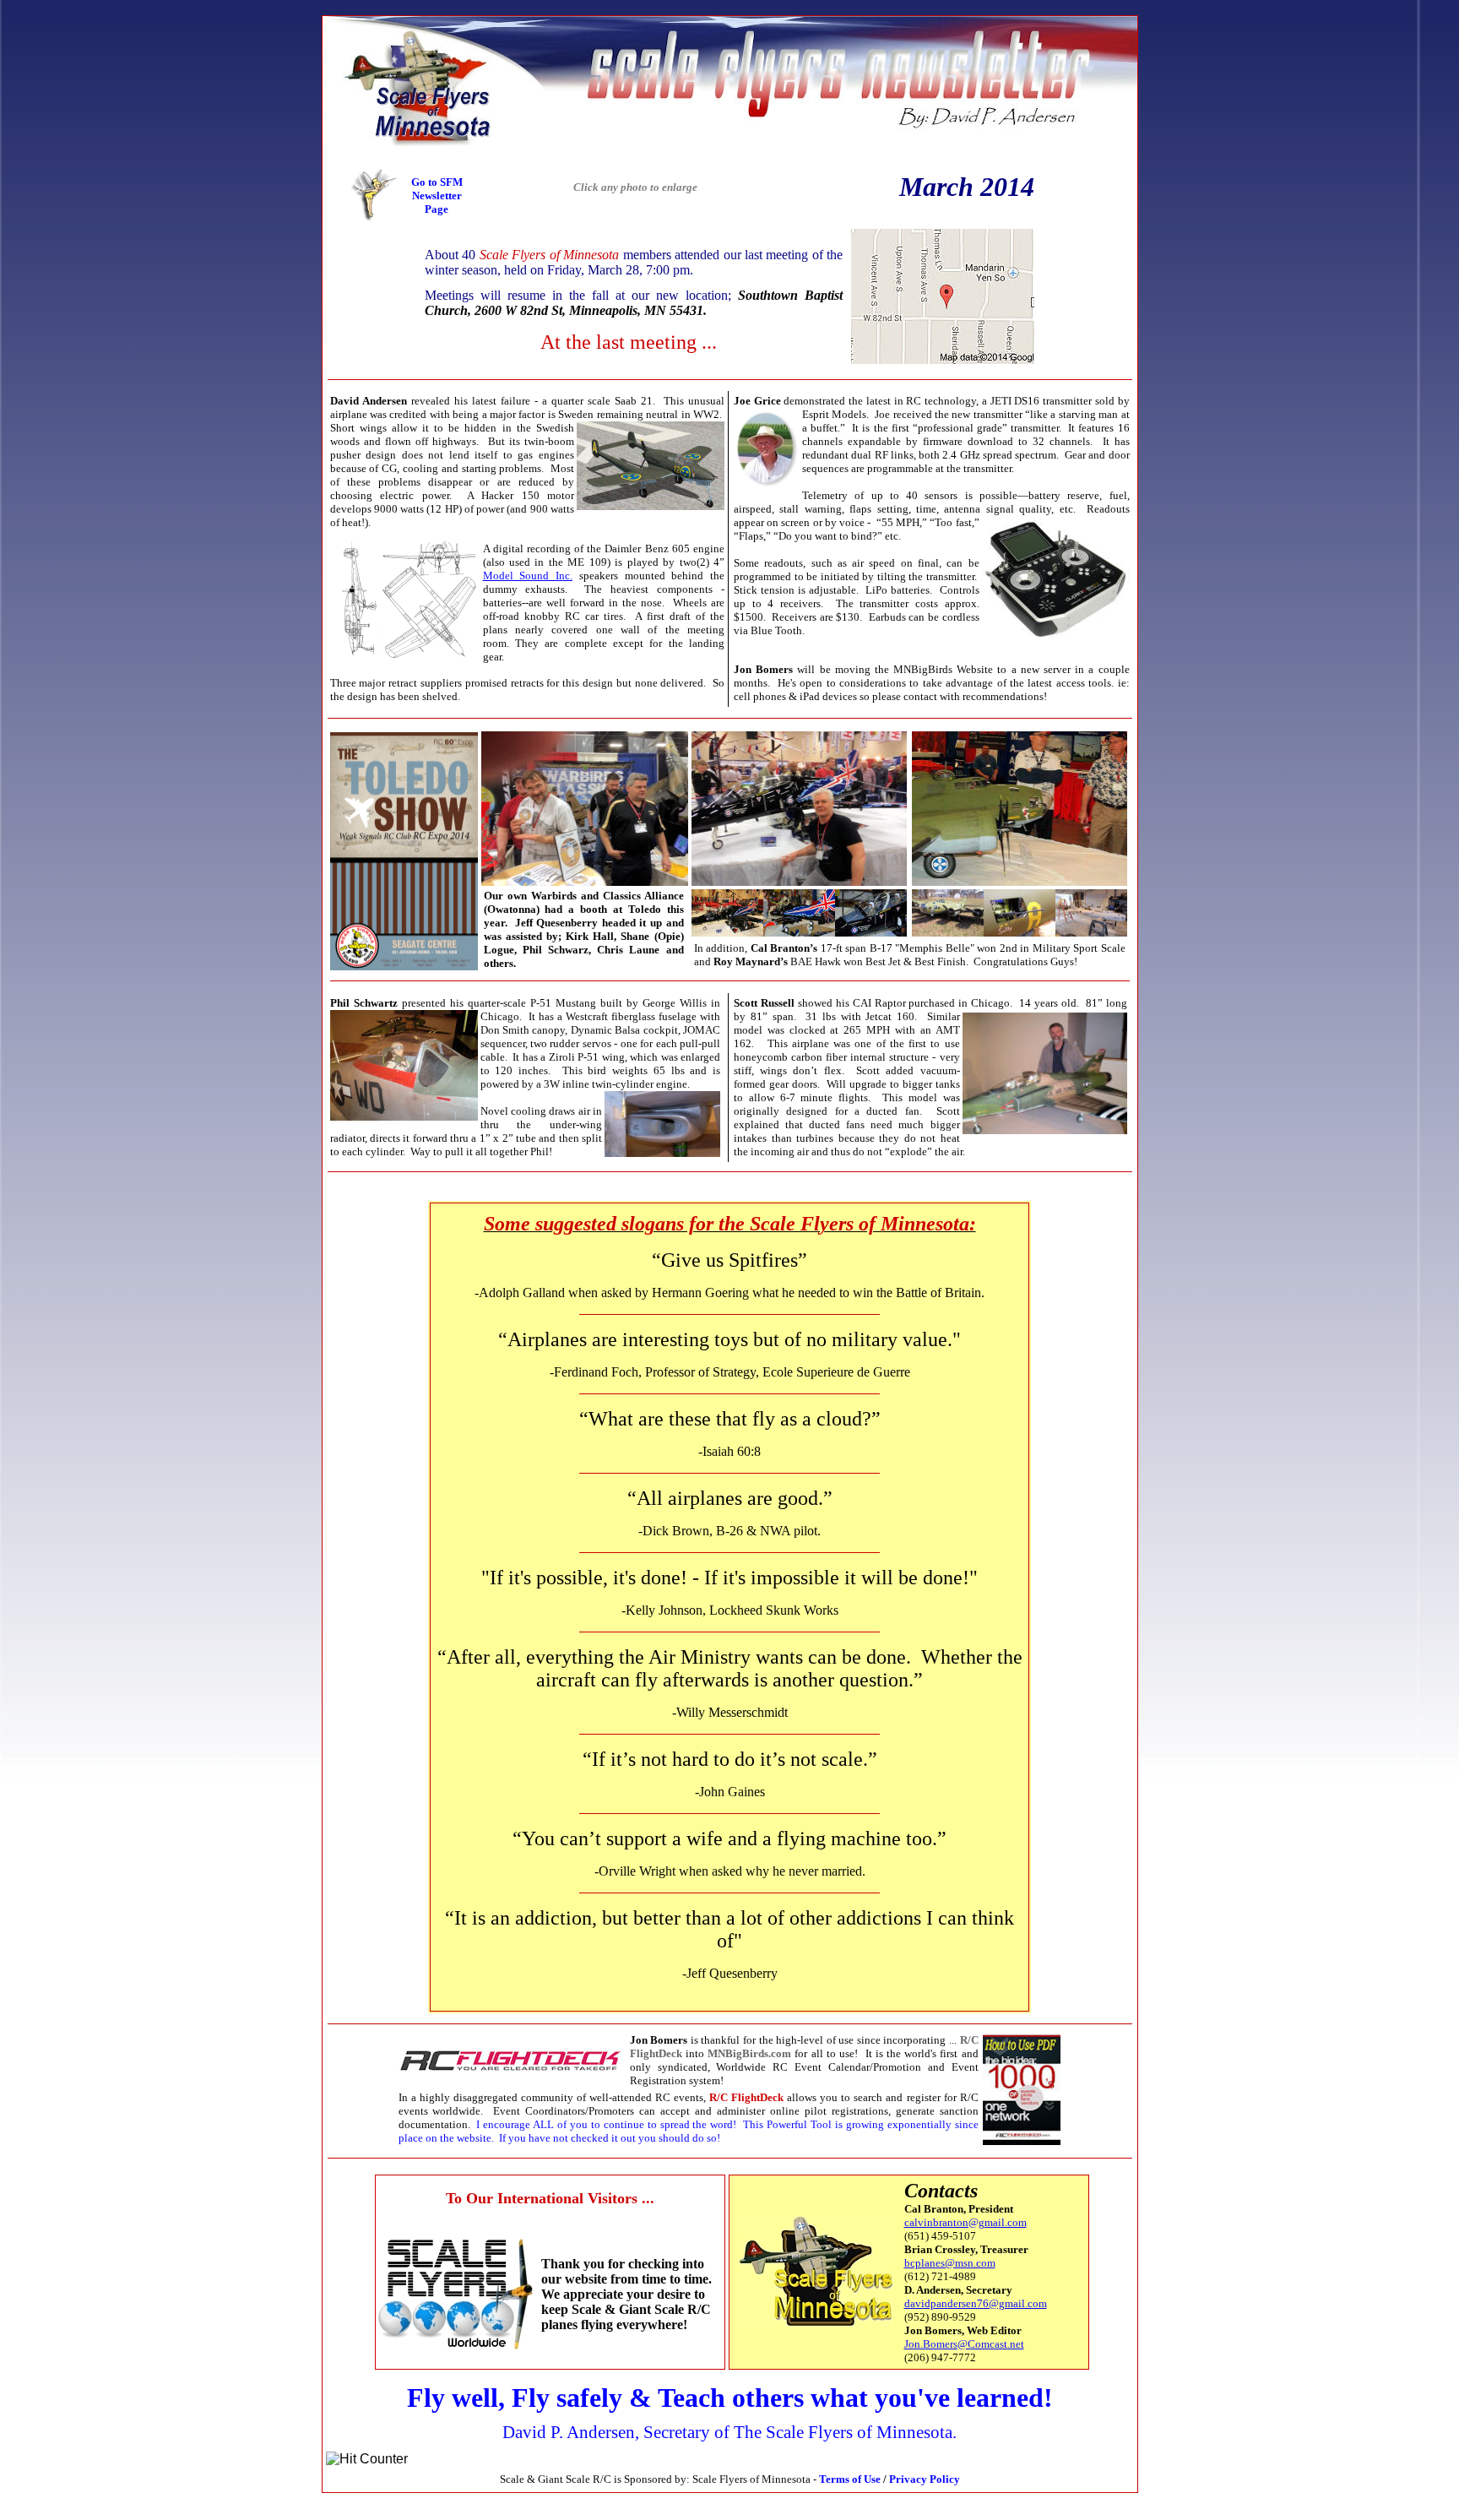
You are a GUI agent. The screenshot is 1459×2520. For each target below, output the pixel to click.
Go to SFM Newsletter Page (437, 196)
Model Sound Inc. (528, 576)
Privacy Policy (925, 2479)
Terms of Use (850, 2479)
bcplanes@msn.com (950, 2263)
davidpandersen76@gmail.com (976, 2303)
